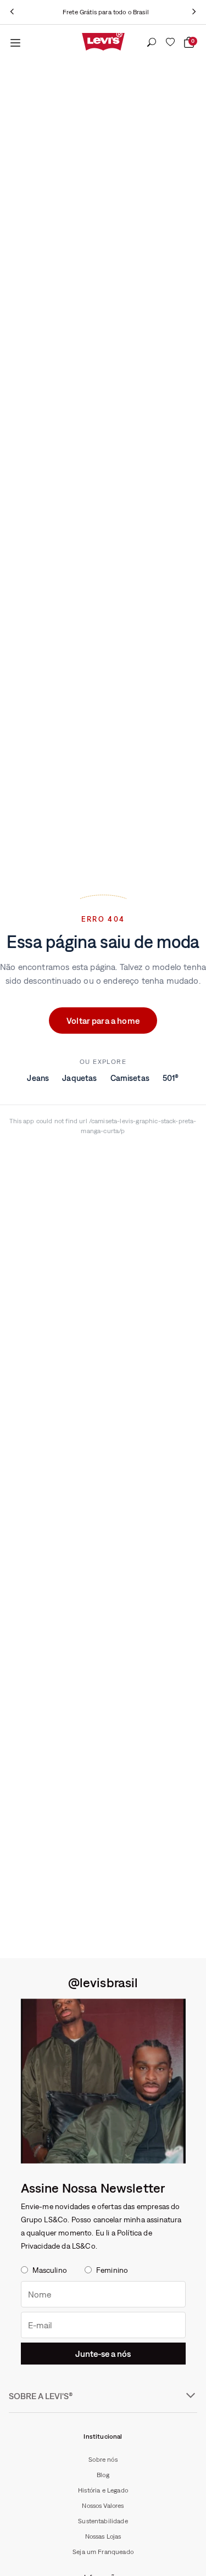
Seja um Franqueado (103, 2552)
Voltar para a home (103, 1021)
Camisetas (130, 1078)
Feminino (112, 2270)
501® (171, 1078)
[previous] (12, 12)
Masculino (50, 2270)
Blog (103, 2475)
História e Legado (103, 2490)
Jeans (38, 1078)
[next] (194, 12)
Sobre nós (103, 2460)
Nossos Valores (103, 2506)
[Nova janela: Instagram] (103, 2081)
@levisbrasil (103, 1982)
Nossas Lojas (103, 2536)
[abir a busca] (152, 43)
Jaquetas (79, 1078)
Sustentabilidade (103, 2521)
